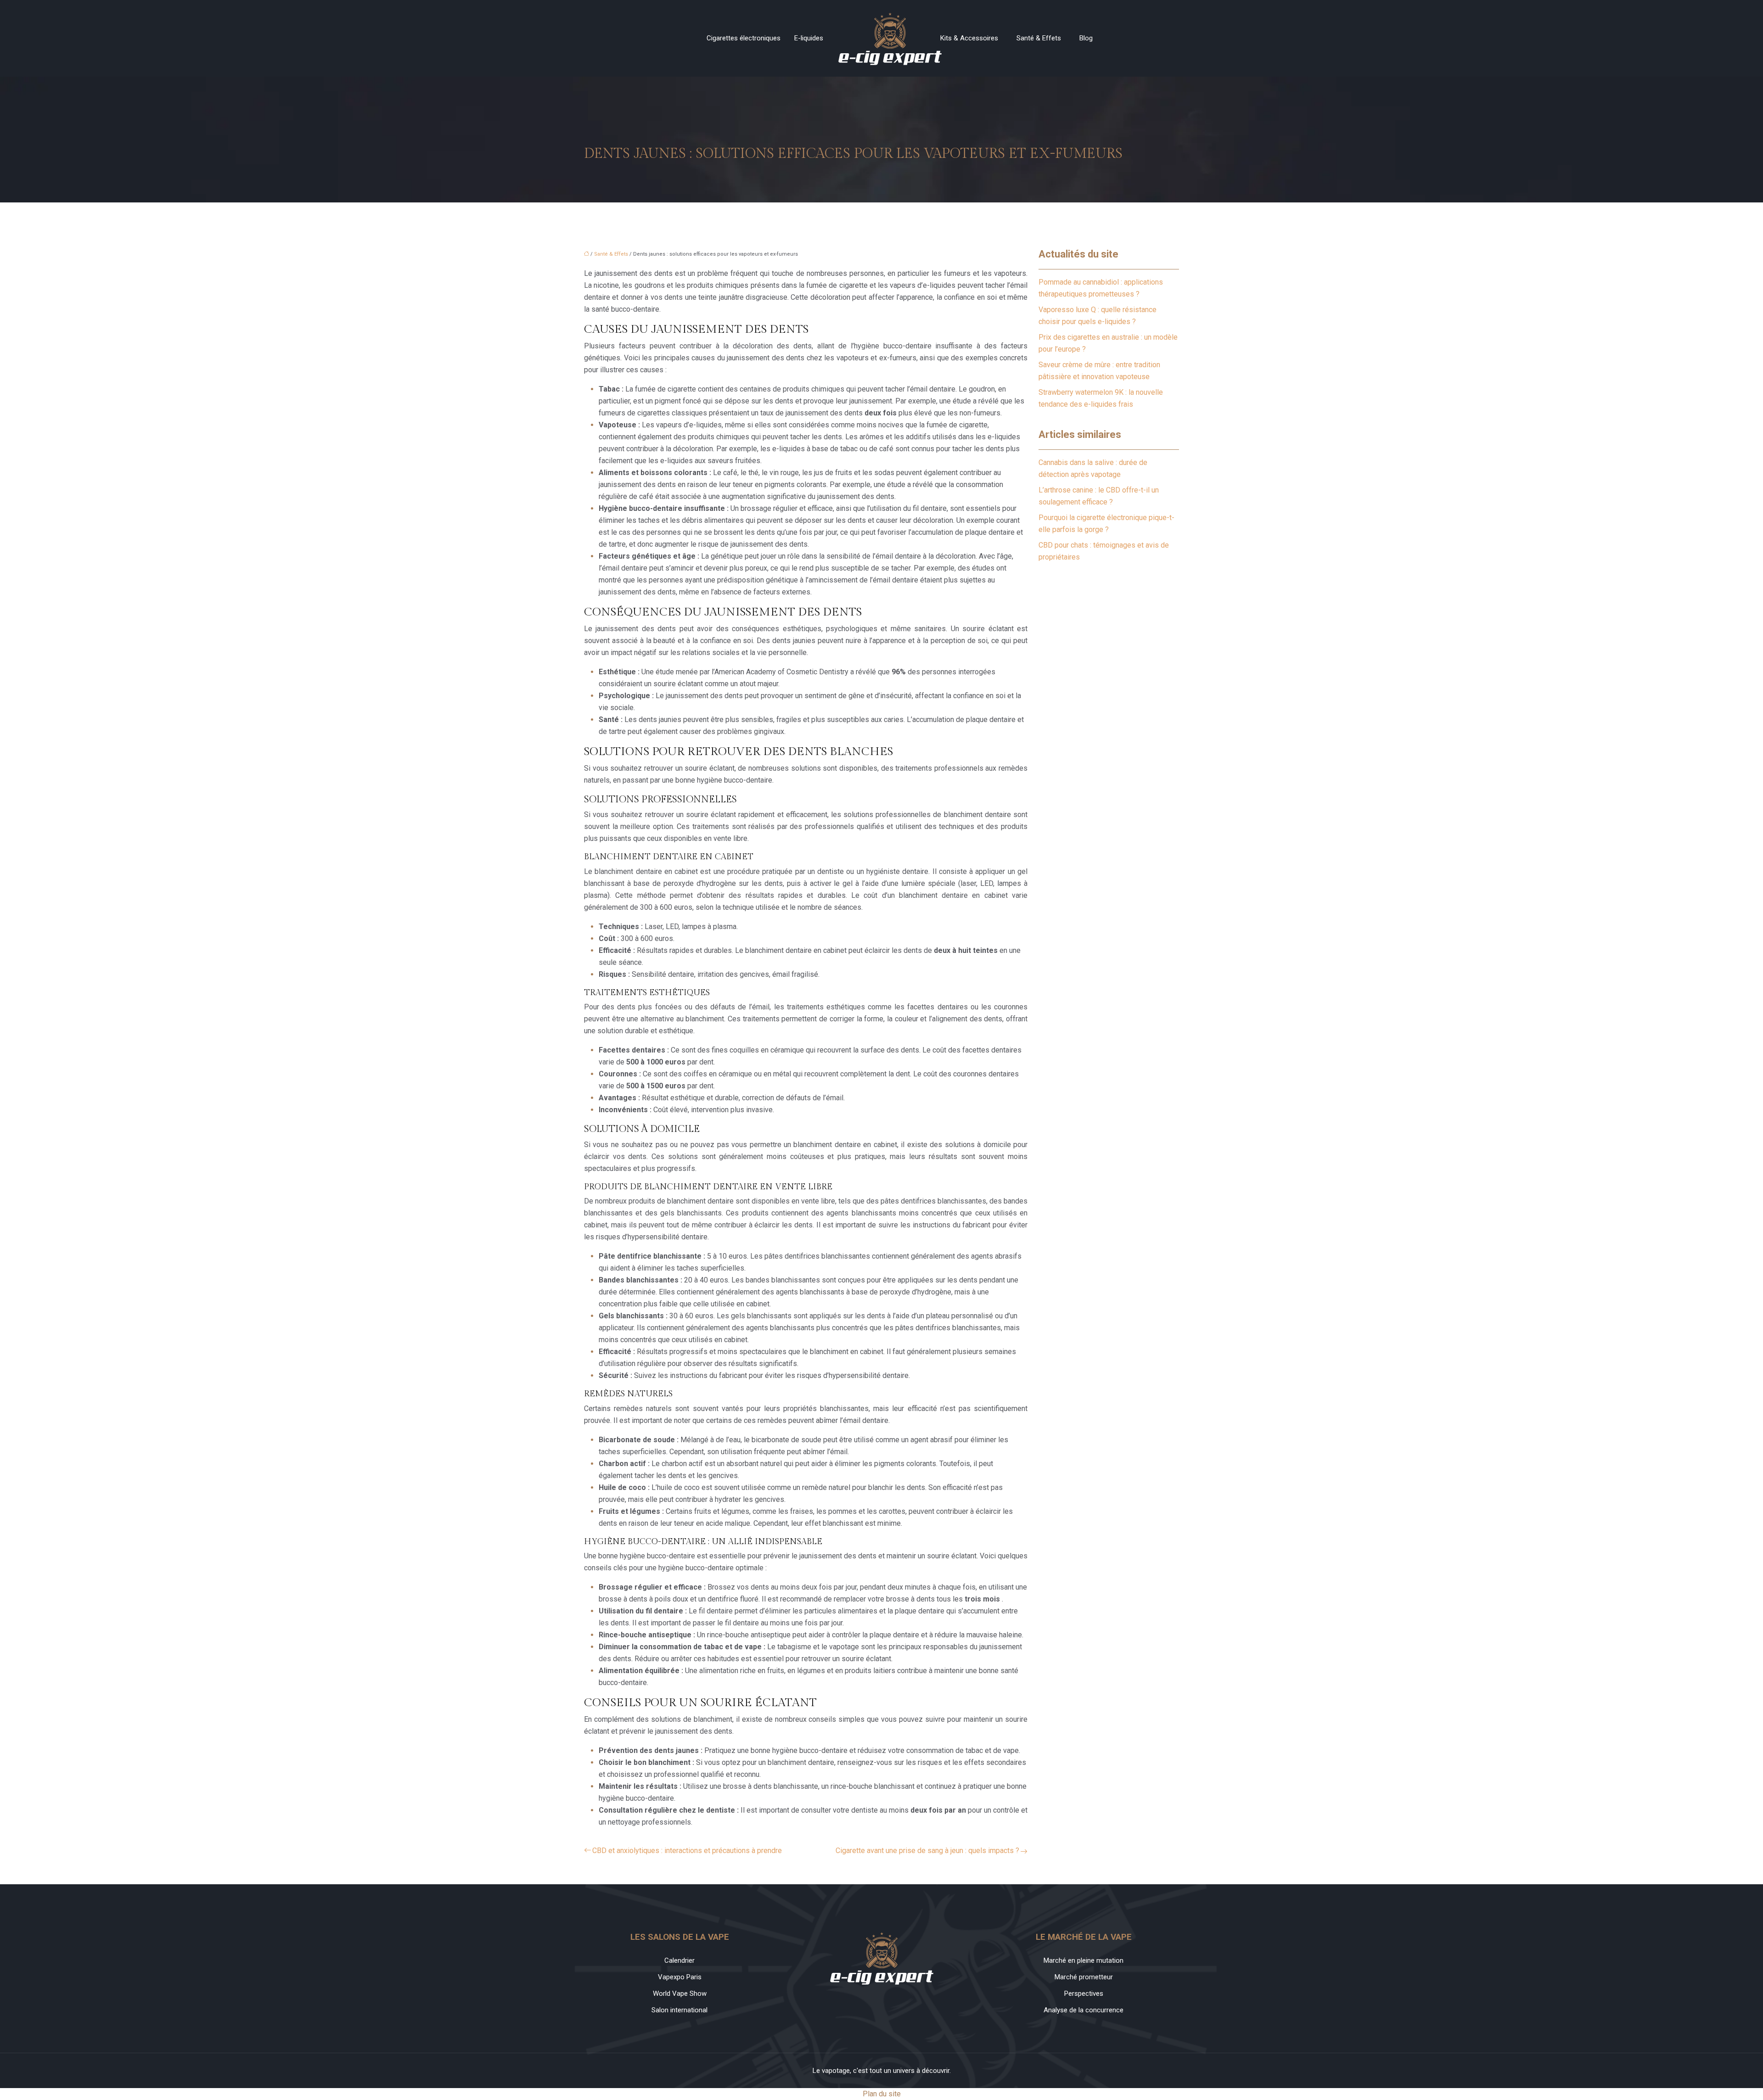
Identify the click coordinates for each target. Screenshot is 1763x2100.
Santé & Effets (1039, 38)
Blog (1086, 38)
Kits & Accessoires (969, 38)
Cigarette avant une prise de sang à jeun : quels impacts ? (927, 1851)
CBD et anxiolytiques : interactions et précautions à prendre (687, 1851)
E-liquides (809, 38)
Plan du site (882, 2094)
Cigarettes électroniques (744, 38)
